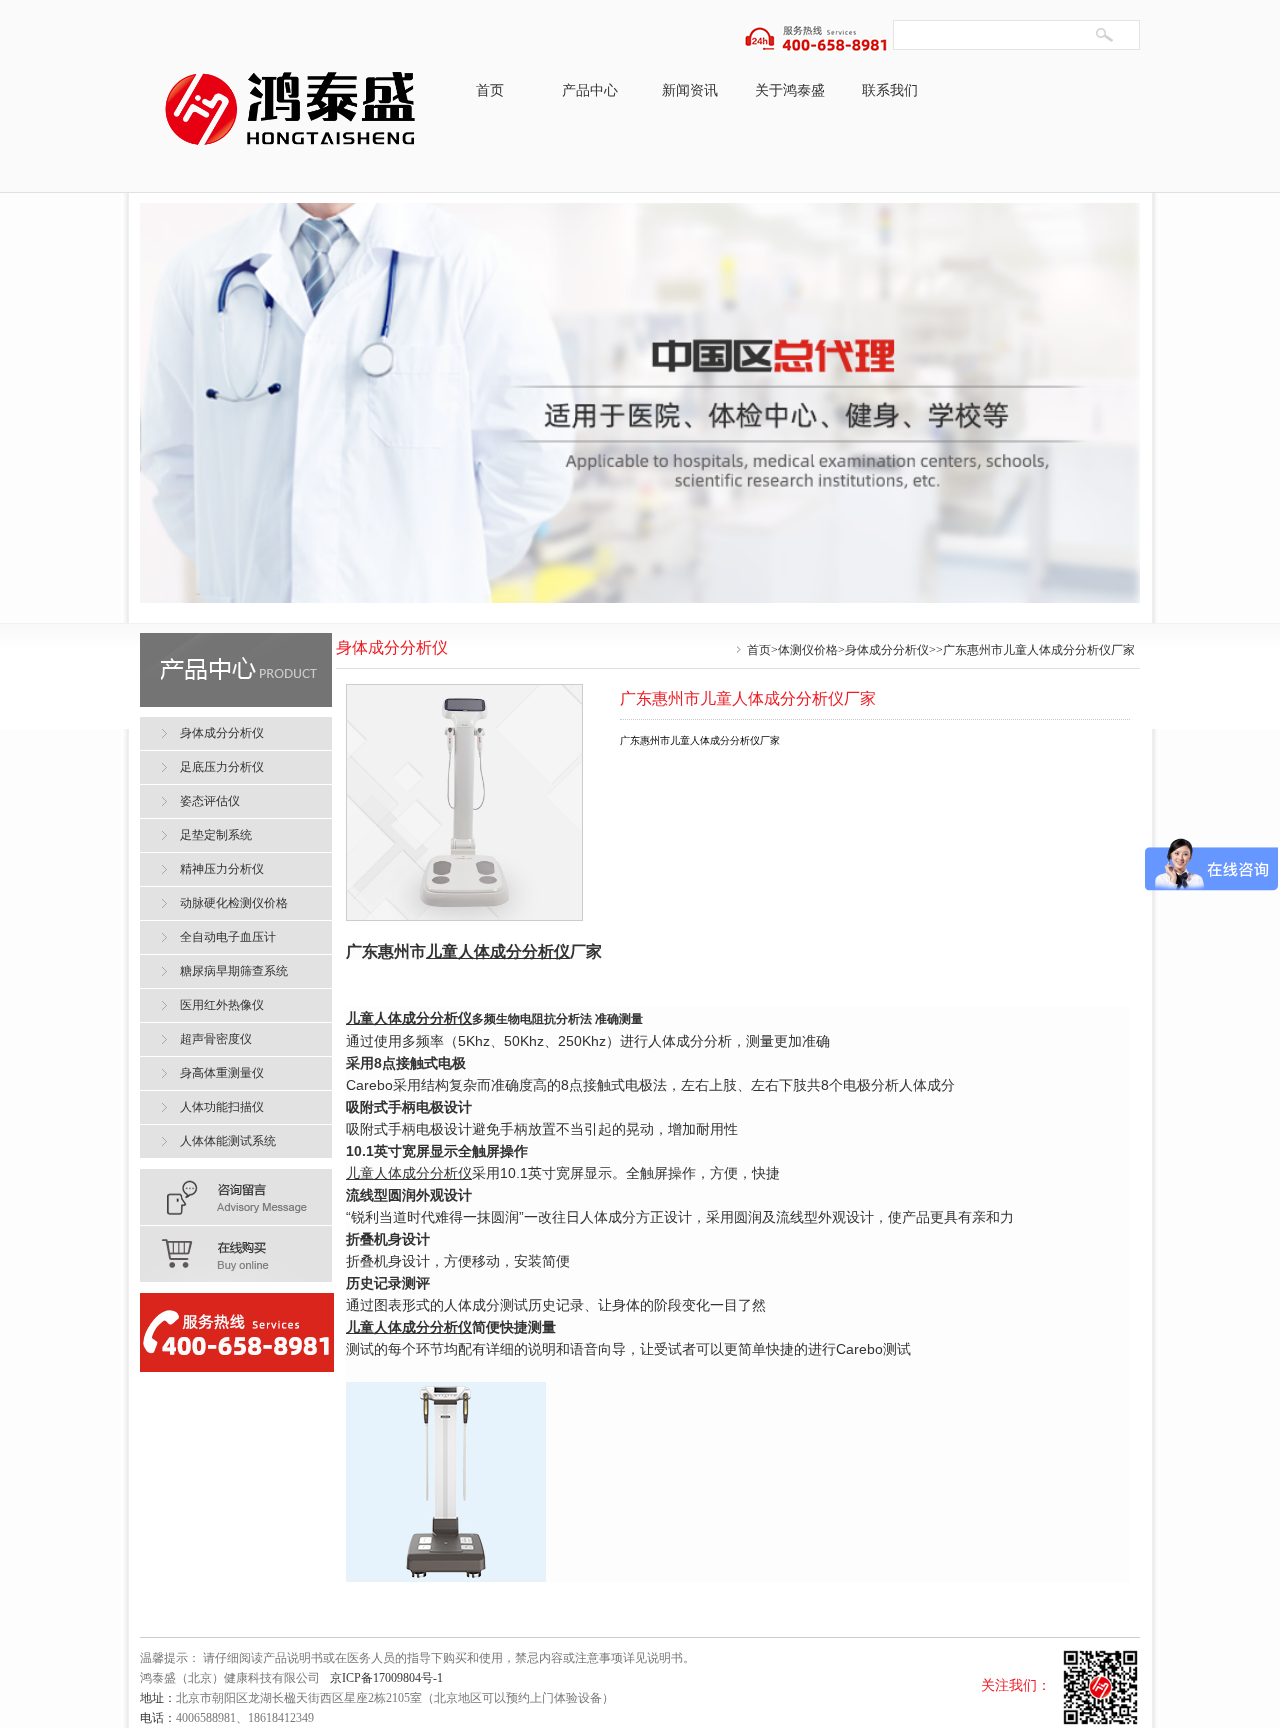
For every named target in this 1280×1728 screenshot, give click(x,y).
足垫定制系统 (216, 835)
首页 (490, 90)
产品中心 (590, 90)
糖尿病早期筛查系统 (234, 971)
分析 (506, 951)
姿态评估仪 (210, 801)
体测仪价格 (808, 650)
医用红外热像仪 (222, 1005)
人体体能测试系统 (228, 1141)
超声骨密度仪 (216, 1039)
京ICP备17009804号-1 (386, 1678)
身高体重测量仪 (222, 1073)
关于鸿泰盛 (790, 90)
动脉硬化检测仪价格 (234, 903)
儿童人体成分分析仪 (409, 1173)
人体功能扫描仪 (222, 1107)
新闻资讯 (690, 90)
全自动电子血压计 (228, 937)
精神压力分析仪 (222, 869)
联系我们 (890, 90)
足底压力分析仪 (222, 767)
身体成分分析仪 (887, 650)
